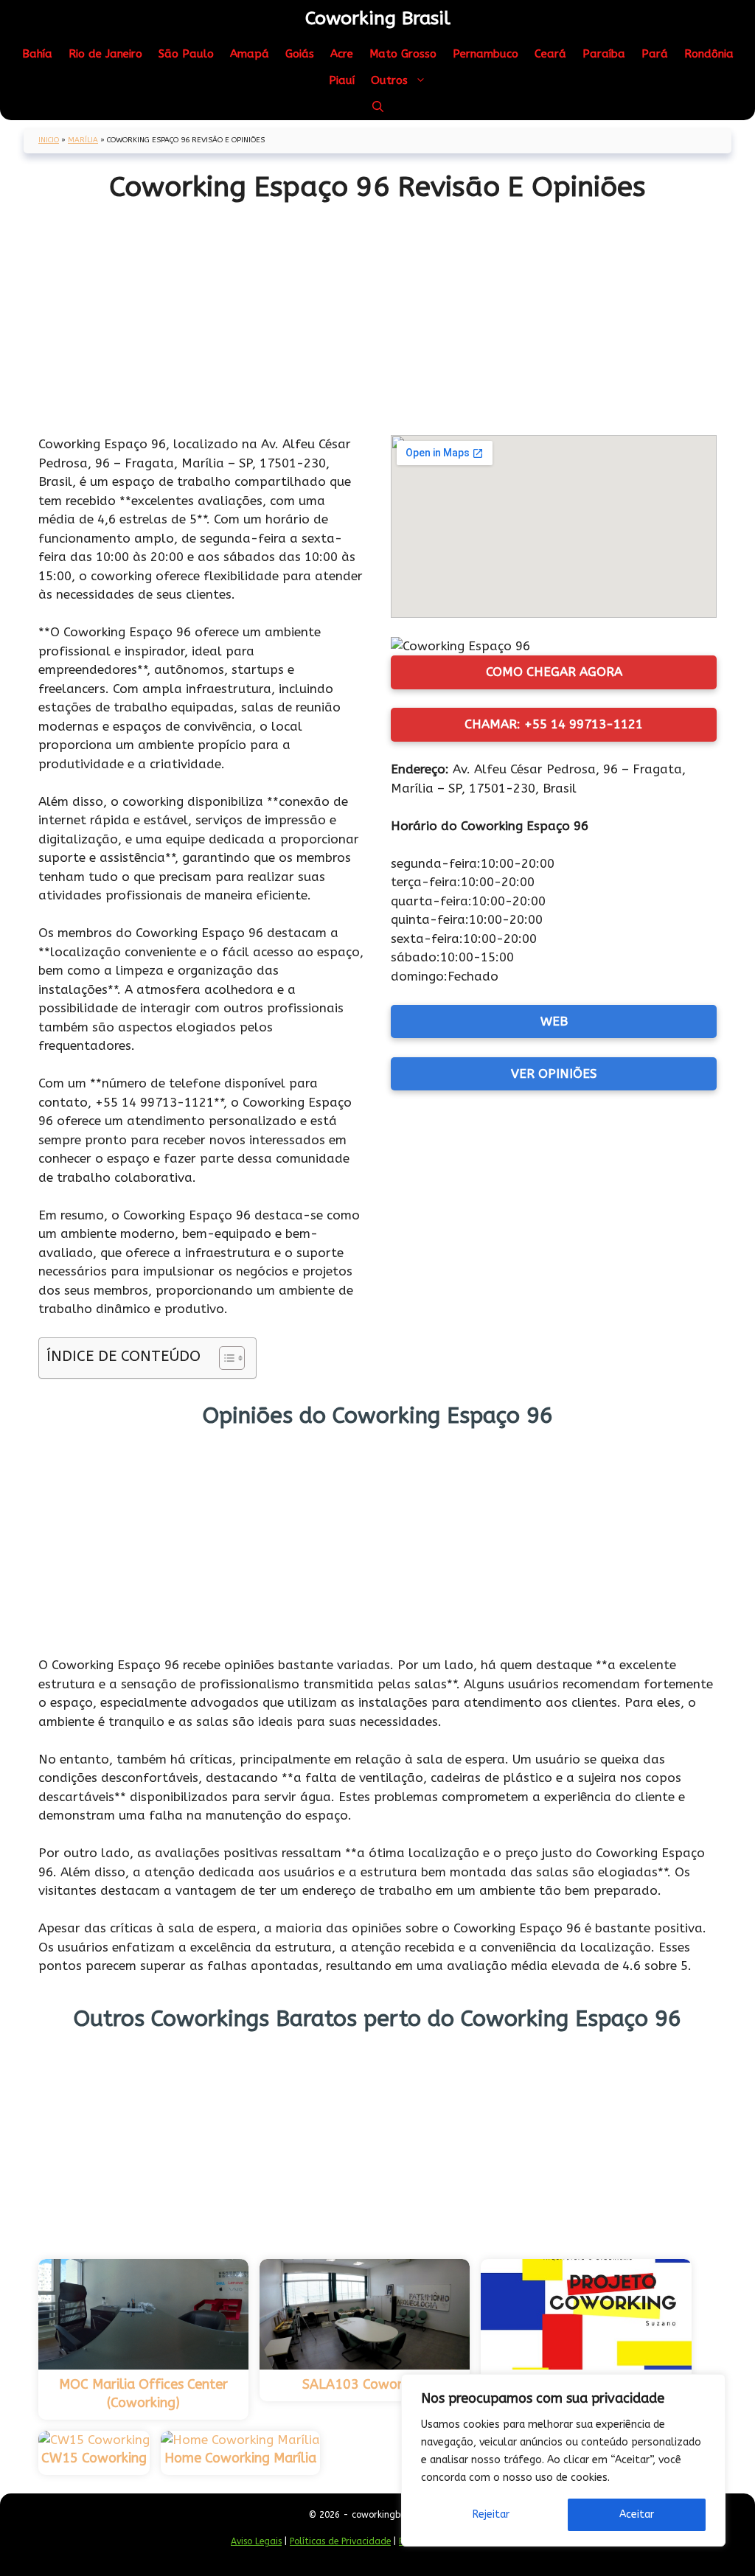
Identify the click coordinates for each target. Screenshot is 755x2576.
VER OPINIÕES (554, 1073)
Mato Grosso (403, 54)
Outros (389, 80)
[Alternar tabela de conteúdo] (225, 1358)
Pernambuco (486, 54)
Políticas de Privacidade (340, 2541)
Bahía (37, 54)
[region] (563, 2460)
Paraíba (604, 54)
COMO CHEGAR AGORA (554, 672)
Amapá (250, 54)
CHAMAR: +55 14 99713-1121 (554, 724)
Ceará (550, 54)
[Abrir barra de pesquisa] (378, 107)
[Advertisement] (377, 313)
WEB (554, 1021)
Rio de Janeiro (105, 54)
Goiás (300, 54)
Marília (83, 140)
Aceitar (637, 2514)
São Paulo (186, 54)
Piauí (342, 80)
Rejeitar (491, 2514)
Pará (655, 54)
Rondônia (709, 54)
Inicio (49, 140)
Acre (342, 54)
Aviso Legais (256, 2541)
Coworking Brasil (378, 18)
